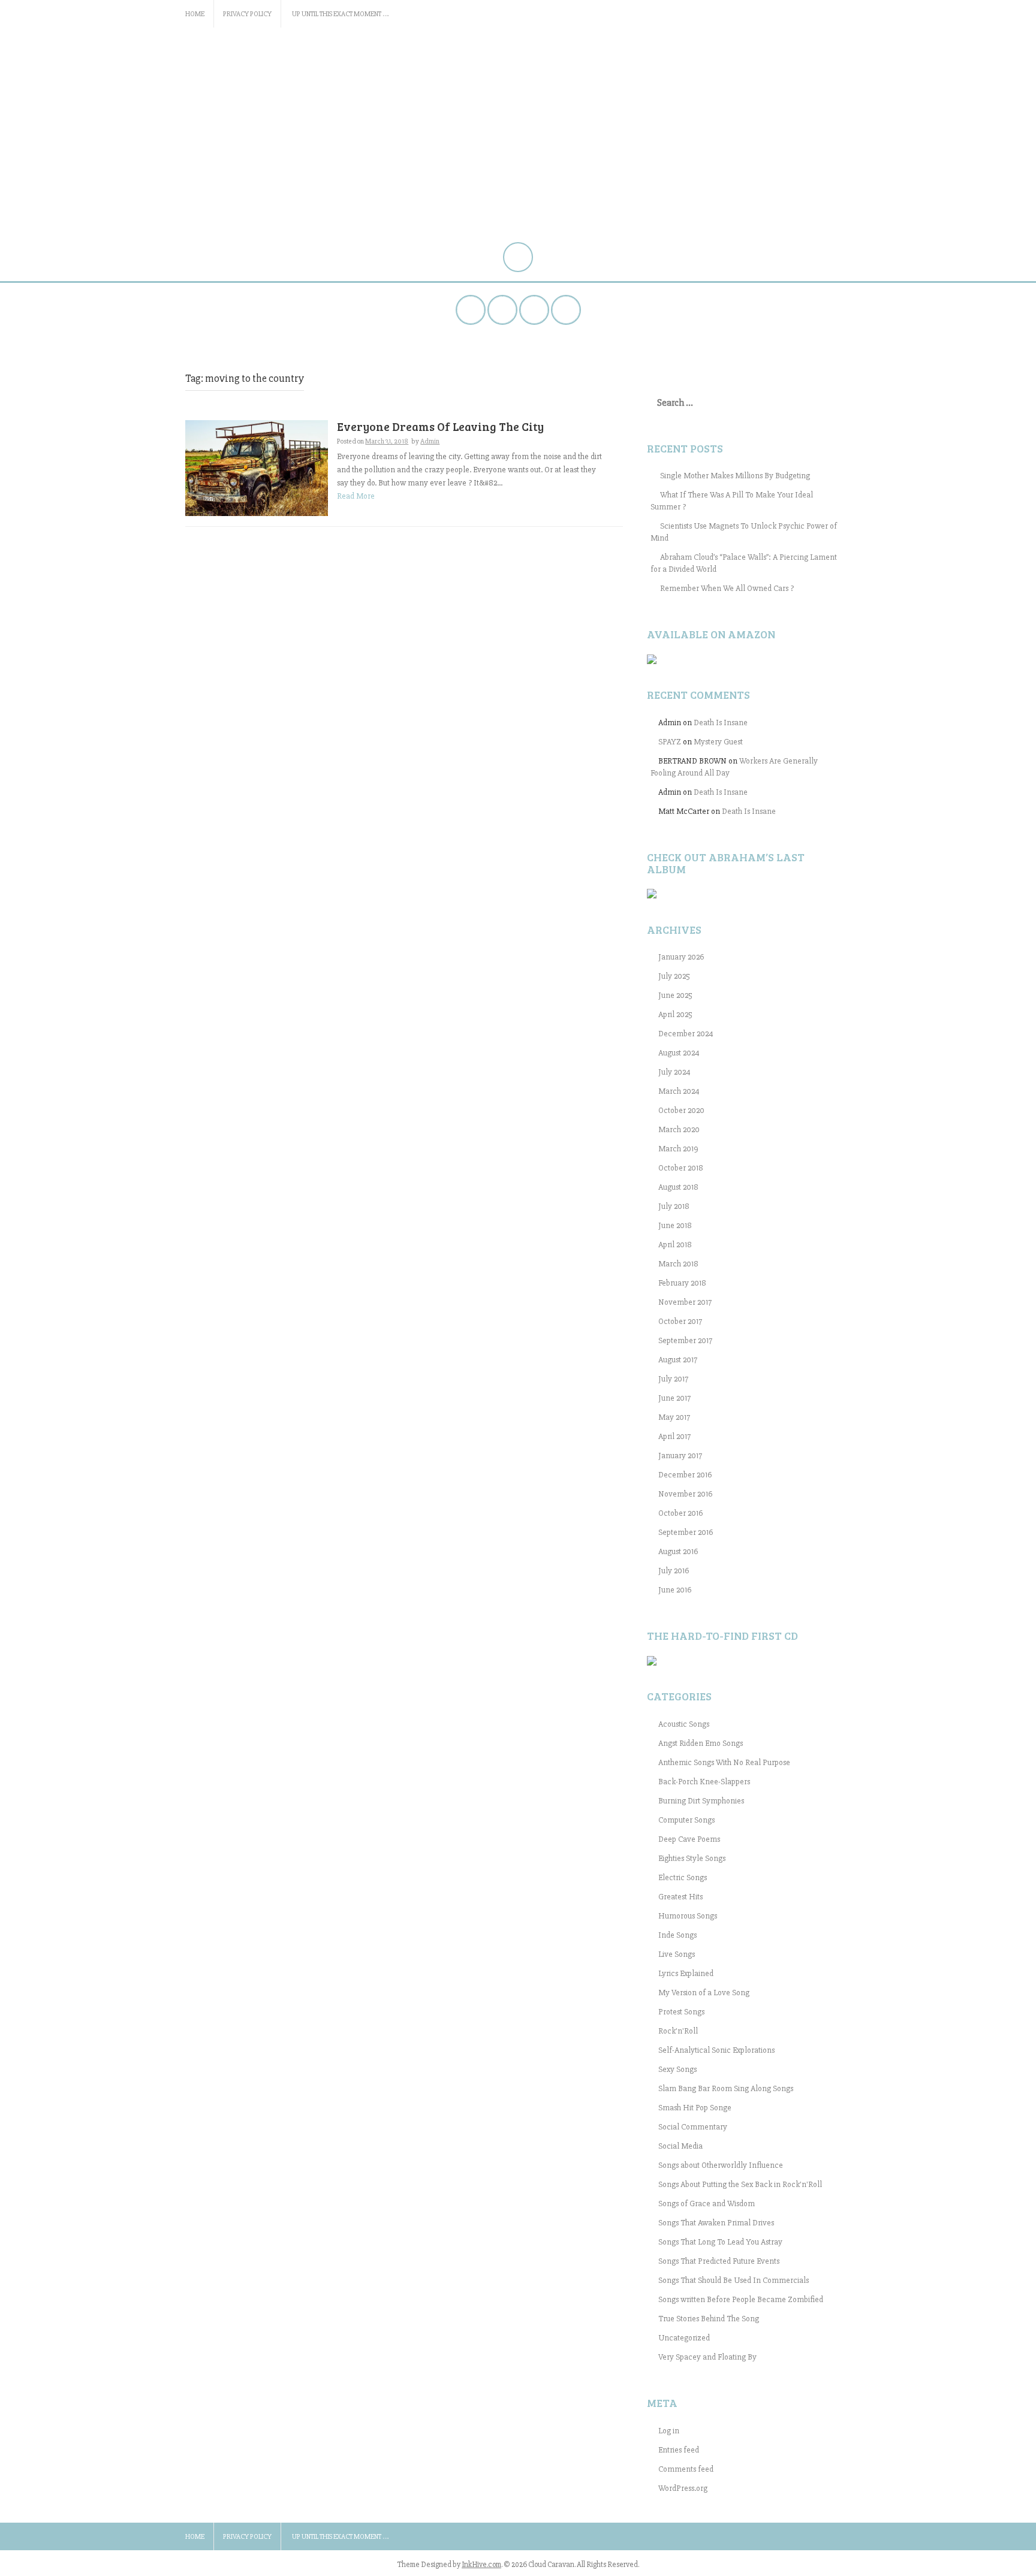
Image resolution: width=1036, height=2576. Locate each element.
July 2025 (674, 976)
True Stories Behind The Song (709, 2319)
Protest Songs (681, 2012)
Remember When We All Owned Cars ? (727, 588)
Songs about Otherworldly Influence (721, 2165)
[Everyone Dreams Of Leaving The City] (257, 467)
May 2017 (674, 1417)
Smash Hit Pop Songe (695, 2108)
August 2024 (679, 1053)
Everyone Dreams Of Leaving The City (440, 426)
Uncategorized (684, 2338)
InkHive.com (481, 2565)
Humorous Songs (688, 1916)
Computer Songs (686, 1820)
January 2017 (680, 1456)
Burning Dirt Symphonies (701, 1801)
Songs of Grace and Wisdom (707, 2204)
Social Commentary (693, 2127)
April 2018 (675, 1245)
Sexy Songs (677, 2069)
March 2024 (679, 1091)
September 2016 (686, 1532)
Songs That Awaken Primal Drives (716, 2223)
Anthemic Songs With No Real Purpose (724, 1762)
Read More (356, 496)
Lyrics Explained (686, 1973)
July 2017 (673, 1379)
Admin (430, 441)
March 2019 (678, 1149)
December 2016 (685, 1475)
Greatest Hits (680, 1897)
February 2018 (682, 1283)
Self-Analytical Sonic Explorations (716, 2050)
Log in (669, 2431)
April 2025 (675, 1014)
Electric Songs (683, 1877)
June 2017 (674, 1398)
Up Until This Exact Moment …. (340, 14)
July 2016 (674, 1571)
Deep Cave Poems (689, 1839)
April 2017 (674, 1436)
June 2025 (675, 995)
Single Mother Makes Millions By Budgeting (735, 476)
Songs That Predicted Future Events (719, 2261)
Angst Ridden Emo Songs (701, 1743)
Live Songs (677, 1954)
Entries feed (679, 2450)
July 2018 (674, 1206)
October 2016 (680, 1513)
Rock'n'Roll (678, 2031)
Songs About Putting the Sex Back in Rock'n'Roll (740, 2184)
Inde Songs (677, 1935)
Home (195, 14)
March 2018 (678, 1264)
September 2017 (685, 1340)
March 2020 (679, 1129)
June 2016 (675, 1590)
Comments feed (686, 2469)
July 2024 (674, 1072)
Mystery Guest (718, 742)
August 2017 (678, 1360)
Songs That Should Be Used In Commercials (734, 2280)
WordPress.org (683, 2488)
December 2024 (686, 1034)
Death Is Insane (721, 723)
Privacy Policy (247, 14)
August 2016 (678, 1551)
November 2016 (685, 1494)
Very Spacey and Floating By (707, 2357)
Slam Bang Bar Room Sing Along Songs (726, 2088)
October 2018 (681, 1168)
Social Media (680, 2146)
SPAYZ (670, 742)
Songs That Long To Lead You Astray (720, 2242)
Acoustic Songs (684, 1724)
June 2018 (675, 1225)
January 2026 (681, 957)
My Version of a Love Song (704, 1993)
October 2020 (681, 1110)
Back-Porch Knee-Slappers (704, 1782)
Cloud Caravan (260, 68)
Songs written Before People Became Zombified (741, 2299)
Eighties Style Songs (692, 1858)
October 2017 (680, 1321)
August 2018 (678, 1187)
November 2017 (685, 1302)
